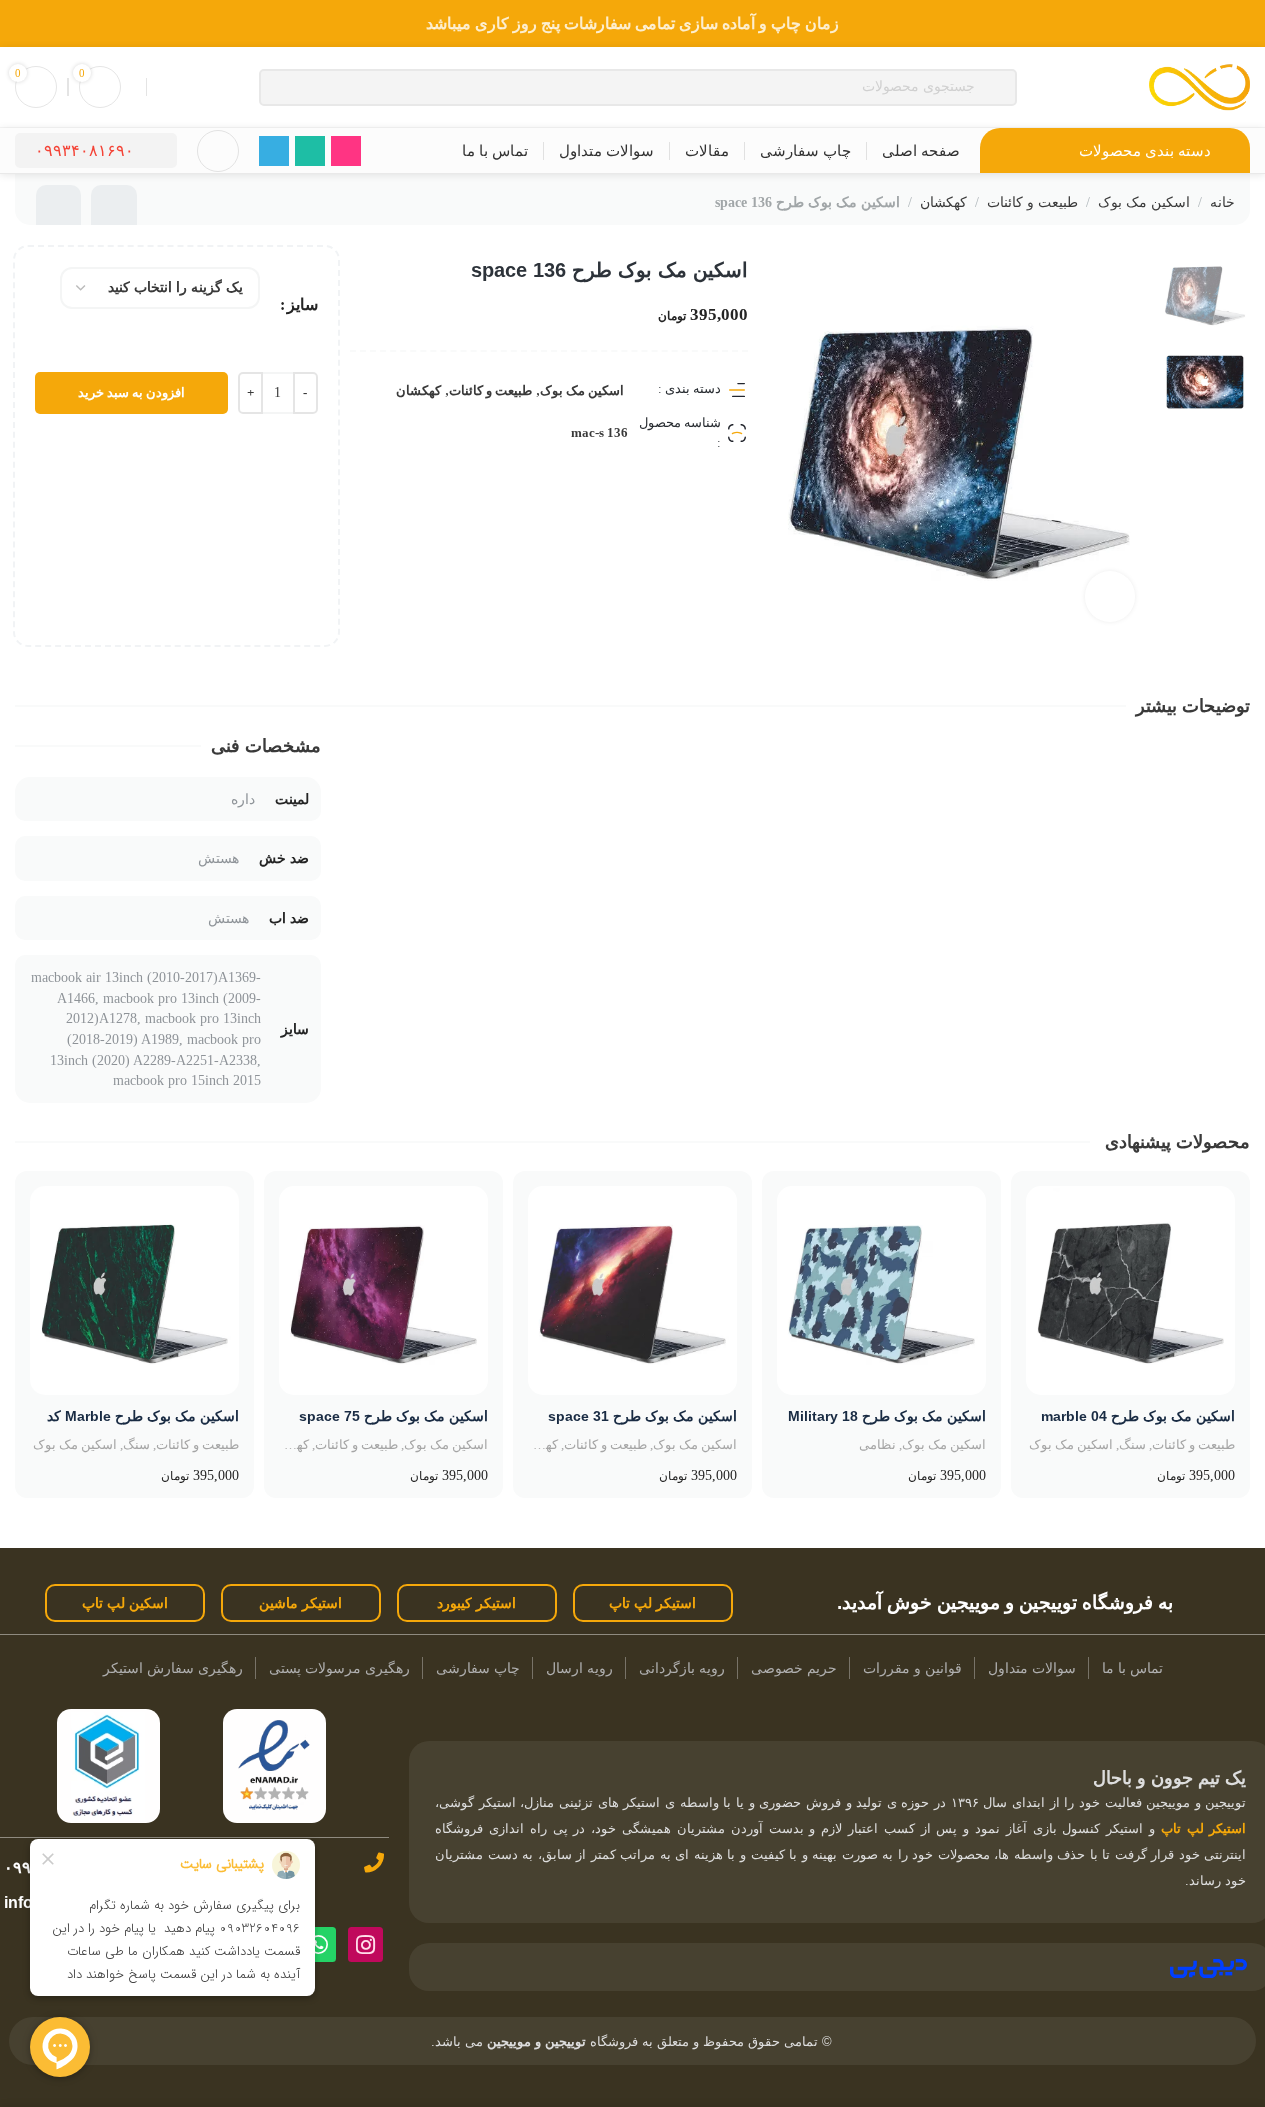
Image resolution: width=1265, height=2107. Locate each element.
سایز (302, 304)
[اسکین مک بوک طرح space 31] (632, 1290)
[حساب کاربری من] (218, 151)
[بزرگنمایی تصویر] (1110, 596)
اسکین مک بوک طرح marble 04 (1138, 1416)
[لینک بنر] (632, 23)
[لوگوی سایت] (1199, 85)
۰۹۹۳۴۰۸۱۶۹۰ (84, 150)
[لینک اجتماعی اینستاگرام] (346, 151)
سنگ (1132, 1444)
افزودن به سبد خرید (131, 392)
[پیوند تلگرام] (274, 151)
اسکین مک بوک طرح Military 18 (887, 1416)
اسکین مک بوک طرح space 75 (393, 1416)
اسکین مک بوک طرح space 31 (642, 1416)
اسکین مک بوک (1144, 202)
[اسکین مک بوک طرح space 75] (383, 1290)
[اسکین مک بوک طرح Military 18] (881, 1290)
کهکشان (943, 202)
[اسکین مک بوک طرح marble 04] (1130, 1290)
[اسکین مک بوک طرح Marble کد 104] (134, 1290)
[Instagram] (365, 1944)
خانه (1222, 202)
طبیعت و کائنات (1032, 202)
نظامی (877, 1444)
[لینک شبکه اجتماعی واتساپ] (310, 151)
